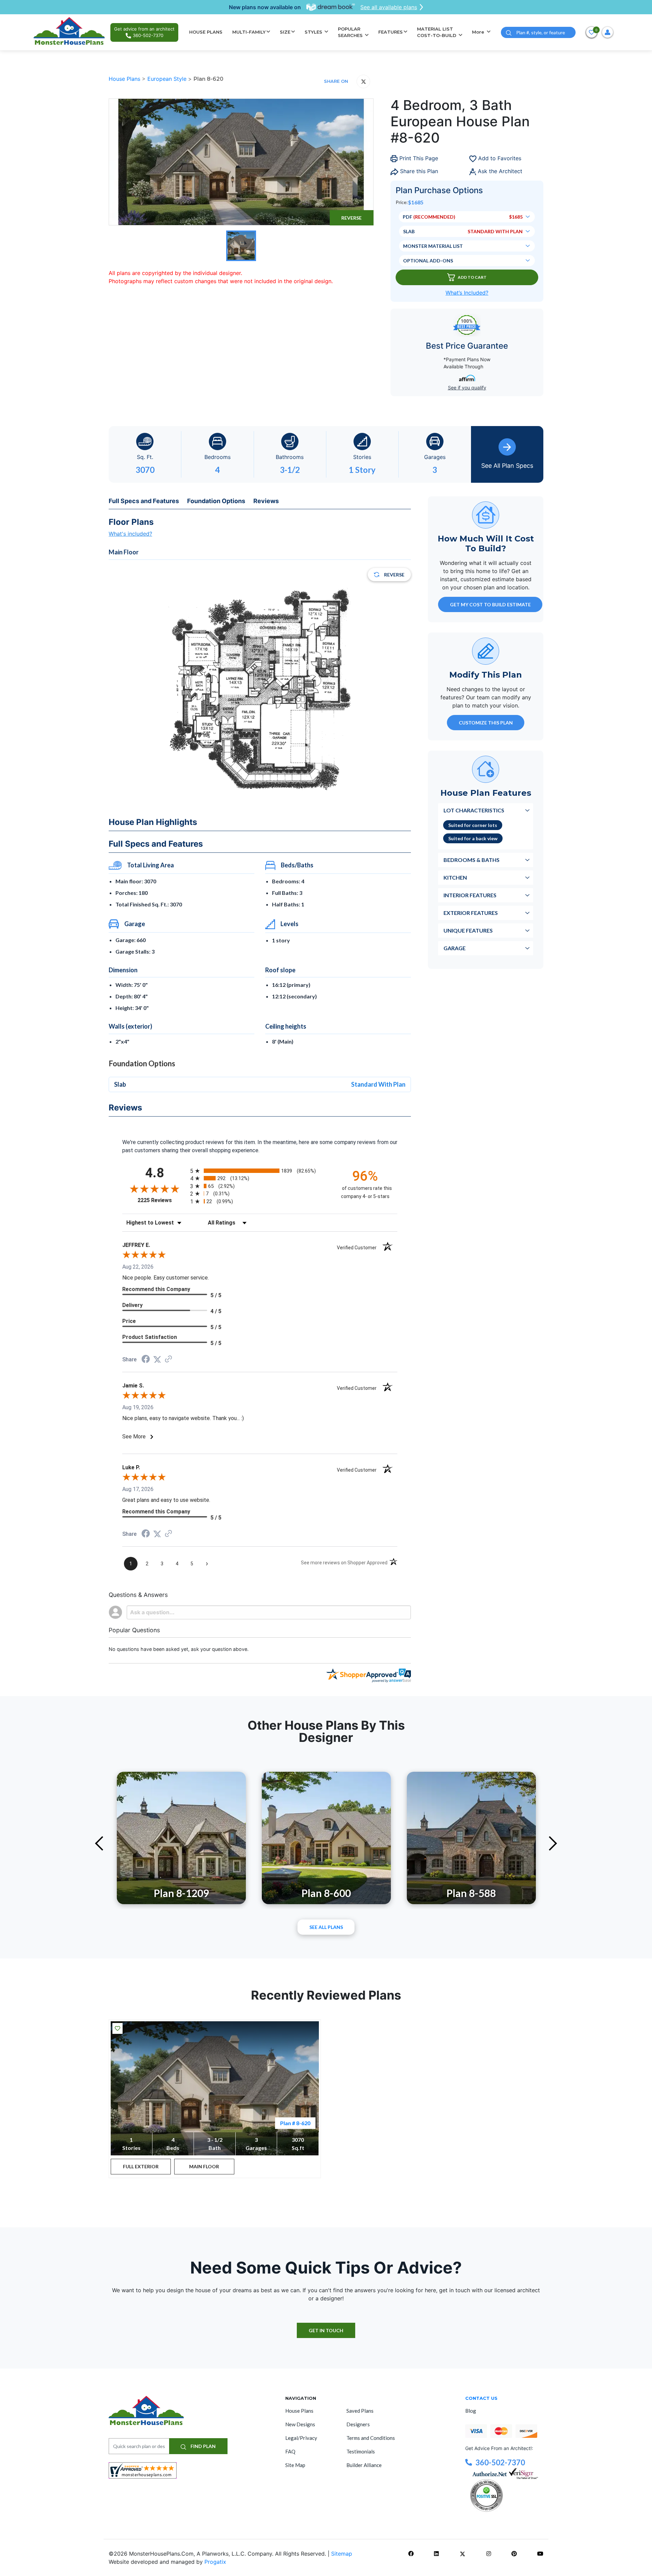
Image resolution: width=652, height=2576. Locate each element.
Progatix (215, 2562)
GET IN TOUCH (326, 2330)
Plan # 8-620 (295, 2123)
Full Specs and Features (144, 501)
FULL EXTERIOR (141, 2166)
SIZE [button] (285, 32)
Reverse (351, 218)
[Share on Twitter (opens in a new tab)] (157, 1359)
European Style (168, 79)
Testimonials (361, 2451)
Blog (471, 2411)
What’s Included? (467, 293)
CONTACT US (481, 2398)
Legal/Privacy (301, 2438)
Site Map (295, 2465)
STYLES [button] (314, 32)
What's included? (130, 534)
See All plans (326, 1927)
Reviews (266, 501)
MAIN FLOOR (204, 2166)
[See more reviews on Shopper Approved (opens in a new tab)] (168, 1359)
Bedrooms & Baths (472, 859)
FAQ (290, 2451)
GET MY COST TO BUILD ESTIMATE (490, 604)
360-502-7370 (500, 2462)
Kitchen (455, 877)
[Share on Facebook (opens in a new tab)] (146, 1360)
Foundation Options (216, 501)
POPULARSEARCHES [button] (351, 32)
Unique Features (468, 930)
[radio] (260, 1171)
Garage (455, 948)
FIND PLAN (203, 2446)
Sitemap (342, 2554)
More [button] (479, 32)
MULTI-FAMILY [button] (249, 32)
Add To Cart (472, 277)
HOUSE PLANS (206, 32)
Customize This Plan (486, 722)
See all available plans (389, 7)
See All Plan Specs (507, 466)
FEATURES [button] (391, 32)
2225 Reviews (162, 1200)
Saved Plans (360, 2411)
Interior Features (470, 895)
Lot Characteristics (474, 810)
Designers (358, 2424)
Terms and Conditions (371, 2438)
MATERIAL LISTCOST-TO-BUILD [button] (437, 32)
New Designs (300, 2424)
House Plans (125, 79)
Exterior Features (471, 912)
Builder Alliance (364, 2465)
